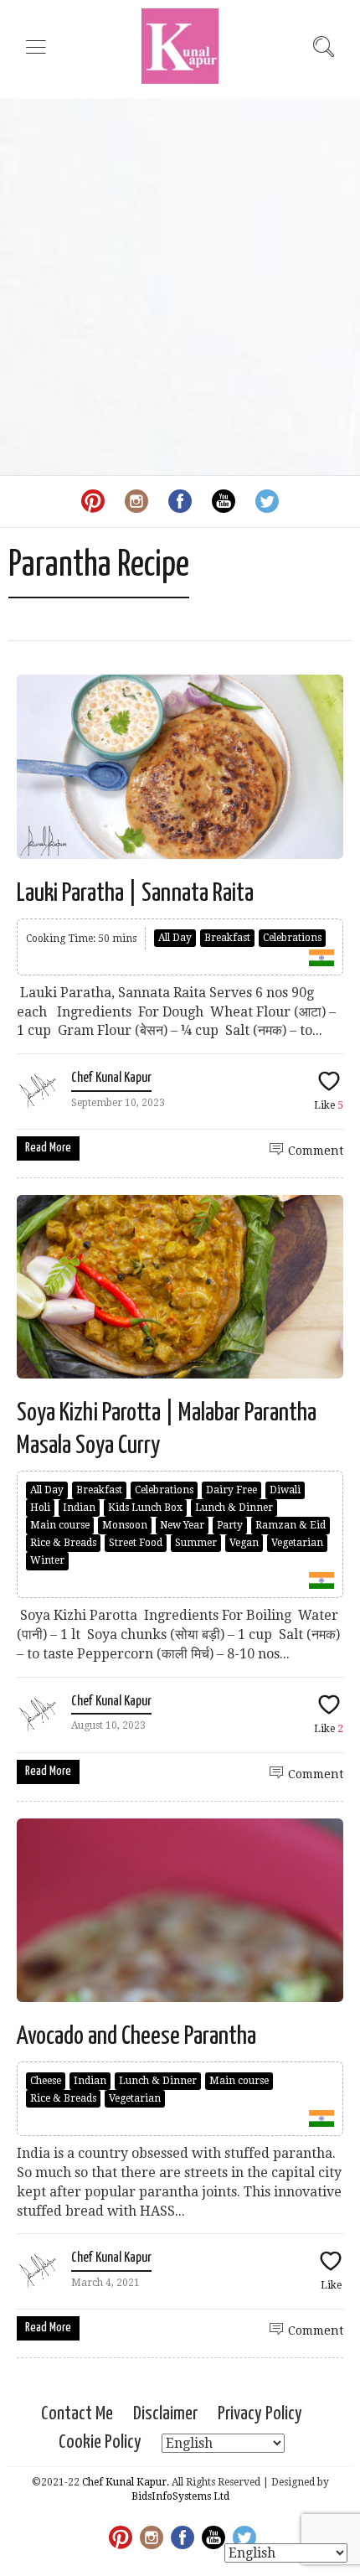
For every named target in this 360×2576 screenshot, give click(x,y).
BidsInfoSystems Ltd (180, 2496)
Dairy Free (231, 1490)
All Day (175, 938)
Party (230, 1525)
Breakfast (227, 938)
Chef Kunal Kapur (111, 1078)
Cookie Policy (100, 2442)
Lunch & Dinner (234, 1508)
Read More (48, 1148)
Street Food (136, 1543)
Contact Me (77, 2414)
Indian (79, 1508)
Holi (40, 1508)
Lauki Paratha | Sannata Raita (135, 893)
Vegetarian (297, 1543)
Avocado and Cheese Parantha (136, 2036)
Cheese (46, 2081)
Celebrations (292, 938)
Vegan (244, 1543)
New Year (182, 1525)
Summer (196, 1543)
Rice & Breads (63, 1543)
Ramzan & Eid (291, 1525)
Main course (60, 1525)
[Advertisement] (180, 287)
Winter (47, 1560)
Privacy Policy (260, 2414)
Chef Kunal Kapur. (126, 2482)
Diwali (285, 1490)
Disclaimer (165, 2414)
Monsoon (125, 1525)
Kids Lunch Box (145, 1508)
